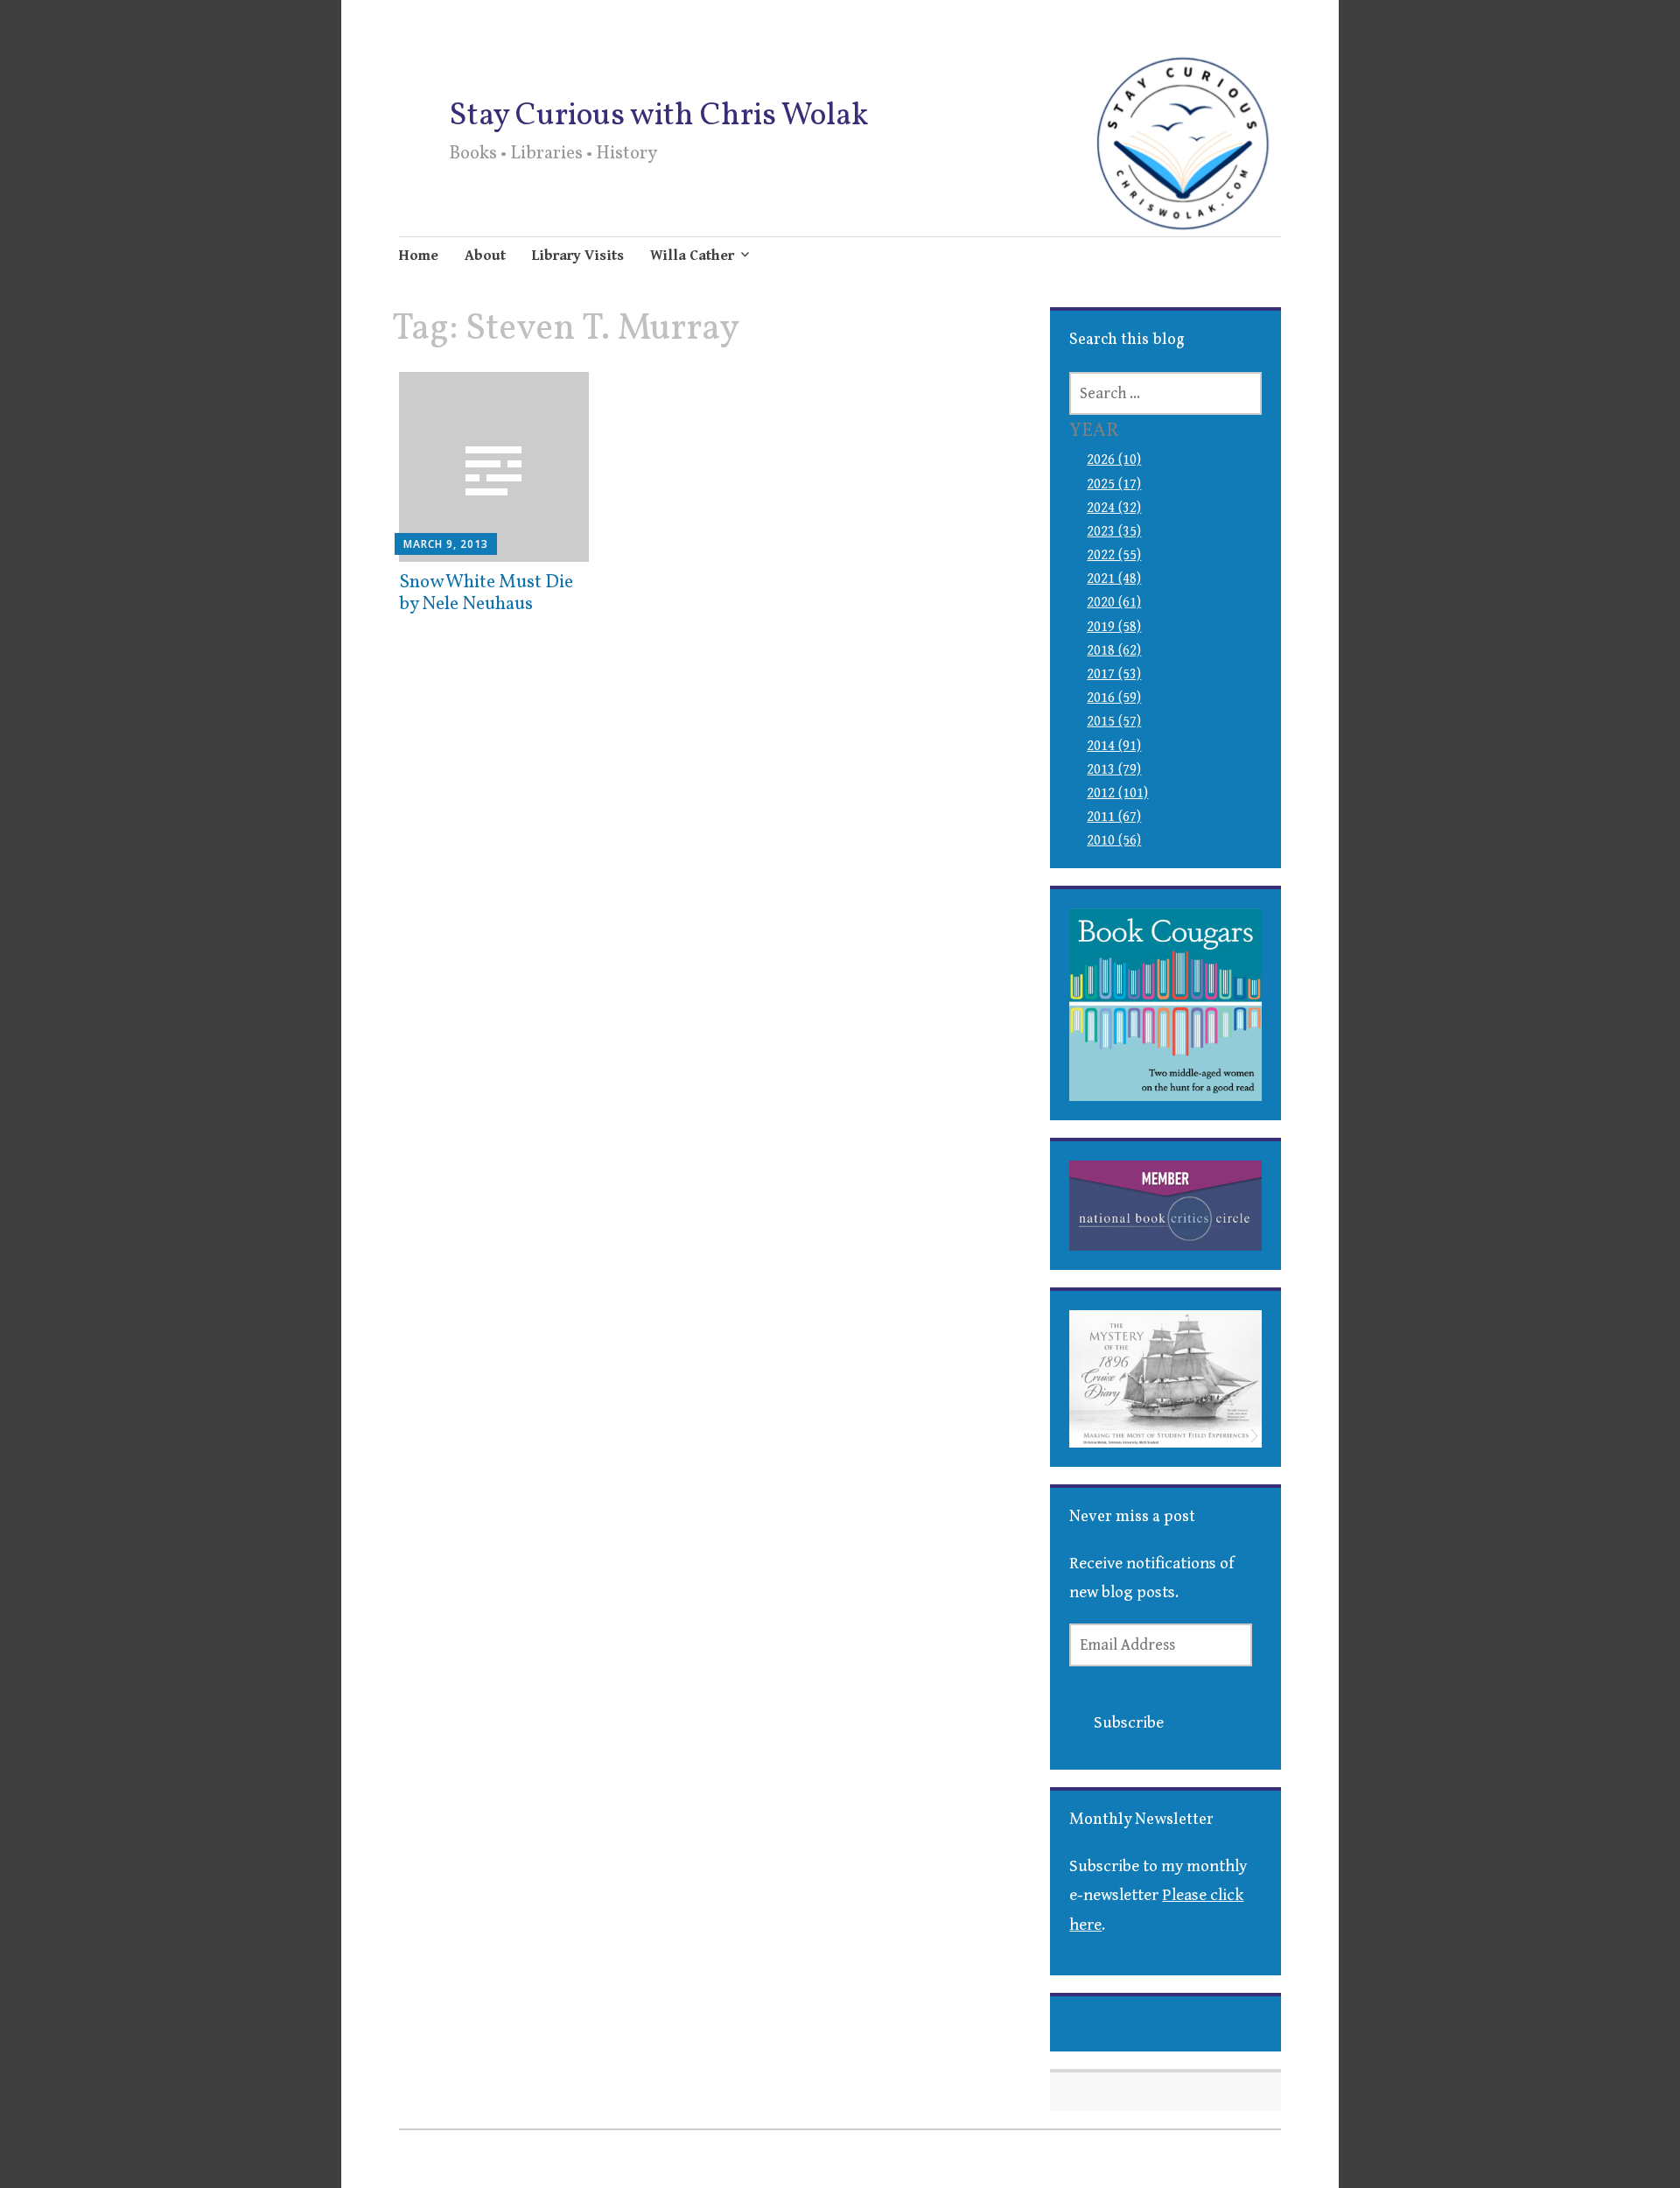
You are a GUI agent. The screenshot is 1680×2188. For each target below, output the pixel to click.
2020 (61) (1114, 603)
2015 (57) (1114, 722)
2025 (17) (1114, 484)
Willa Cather (692, 256)
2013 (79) (1114, 770)
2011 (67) (1114, 817)
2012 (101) (1117, 793)
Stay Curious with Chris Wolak (658, 116)
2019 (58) (1114, 627)
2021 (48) (1114, 579)
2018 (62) (1114, 651)
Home (419, 256)
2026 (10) (1114, 460)
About (485, 256)
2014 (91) (1114, 746)
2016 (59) (1114, 698)
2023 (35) (1114, 532)
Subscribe (1129, 1722)
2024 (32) (1114, 508)
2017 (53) (1114, 674)
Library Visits (578, 256)
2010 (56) (1114, 841)
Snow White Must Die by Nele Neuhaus (486, 593)
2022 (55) (1114, 555)
